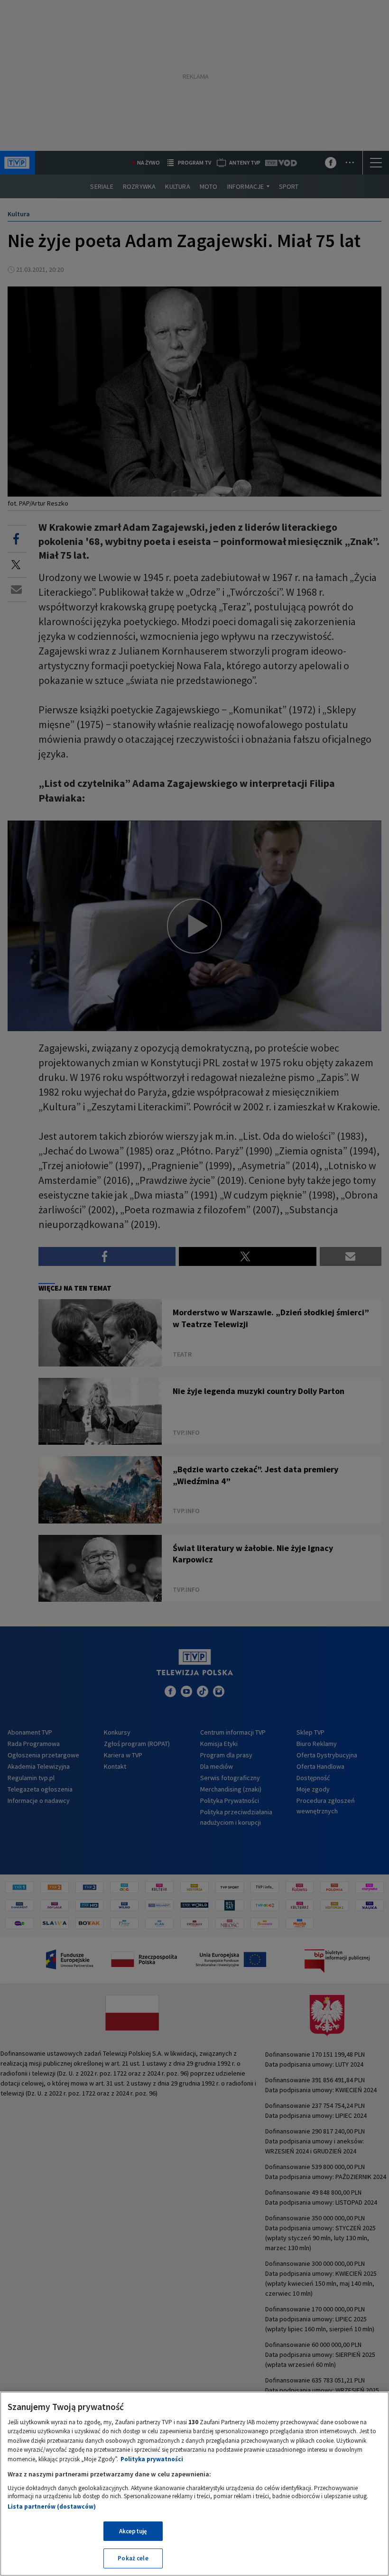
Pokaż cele (133, 2558)
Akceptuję (133, 2531)
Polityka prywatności (152, 2459)
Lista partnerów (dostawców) (52, 2507)
